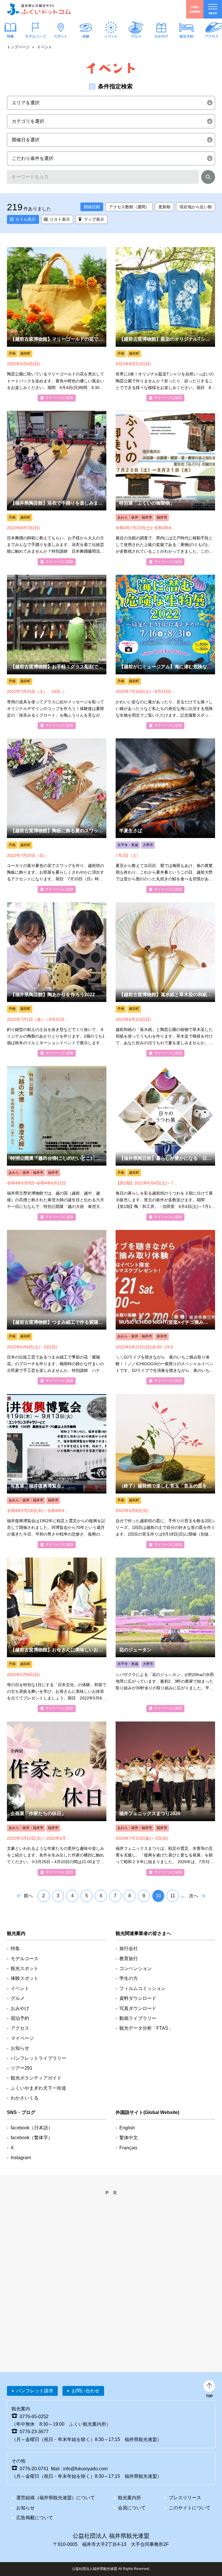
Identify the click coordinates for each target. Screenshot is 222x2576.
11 (173, 1896)
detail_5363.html (57, 1143)
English (127, 2128)
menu (213, 13)
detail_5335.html (57, 980)
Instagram (21, 2158)
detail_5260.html (165, 980)
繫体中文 (129, 2138)
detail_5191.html (57, 1635)
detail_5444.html (57, 324)
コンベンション (136, 1968)
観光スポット (25, 1968)
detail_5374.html (57, 488)
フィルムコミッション (143, 1988)
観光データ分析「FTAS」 (146, 2028)
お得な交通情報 (195, 9)
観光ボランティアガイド (36, 2078)
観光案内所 (129, 2498)
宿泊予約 (186, 36)
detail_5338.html (57, 816)
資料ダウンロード (138, 1998)
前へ (28, 1896)
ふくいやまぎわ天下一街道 (38, 2088)
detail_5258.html (165, 1143)
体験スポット (25, 1978)
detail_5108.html (165, 816)
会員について (132, 2508)
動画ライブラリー (138, 2018)
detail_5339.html (57, 652)
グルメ (136, 36)
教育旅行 (129, 1959)
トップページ (18, 47)
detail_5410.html (165, 652)
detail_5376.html (165, 324)
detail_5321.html (165, 1307)
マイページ (22, 2038)
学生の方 (129, 1978)
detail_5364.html (57, 1471)
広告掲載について (35, 2518)
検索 (208, 178)
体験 (86, 36)
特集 (10, 36)
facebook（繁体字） (32, 2138)
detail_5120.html (165, 1635)
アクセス (212, 36)
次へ (194, 1896)
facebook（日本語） (32, 2128)
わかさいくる (25, 2098)
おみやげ (161, 36)
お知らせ (20, 2048)
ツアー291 (22, 2068)
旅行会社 (129, 1948)
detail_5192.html (165, 1471)
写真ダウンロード (138, 2008)
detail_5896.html (165, 1799)
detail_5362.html (165, 488)
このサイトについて (190, 2508)
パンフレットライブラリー (38, 2058)
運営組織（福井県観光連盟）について (55, 2498)
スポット (61, 36)
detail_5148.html (57, 1799)
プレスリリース (185, 2498)
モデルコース (36, 36)
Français (128, 2148)
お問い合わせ (86, 2391)
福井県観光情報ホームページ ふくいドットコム (39, 9)
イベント (111, 36)
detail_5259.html (57, 1307)
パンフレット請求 (35, 2391)
